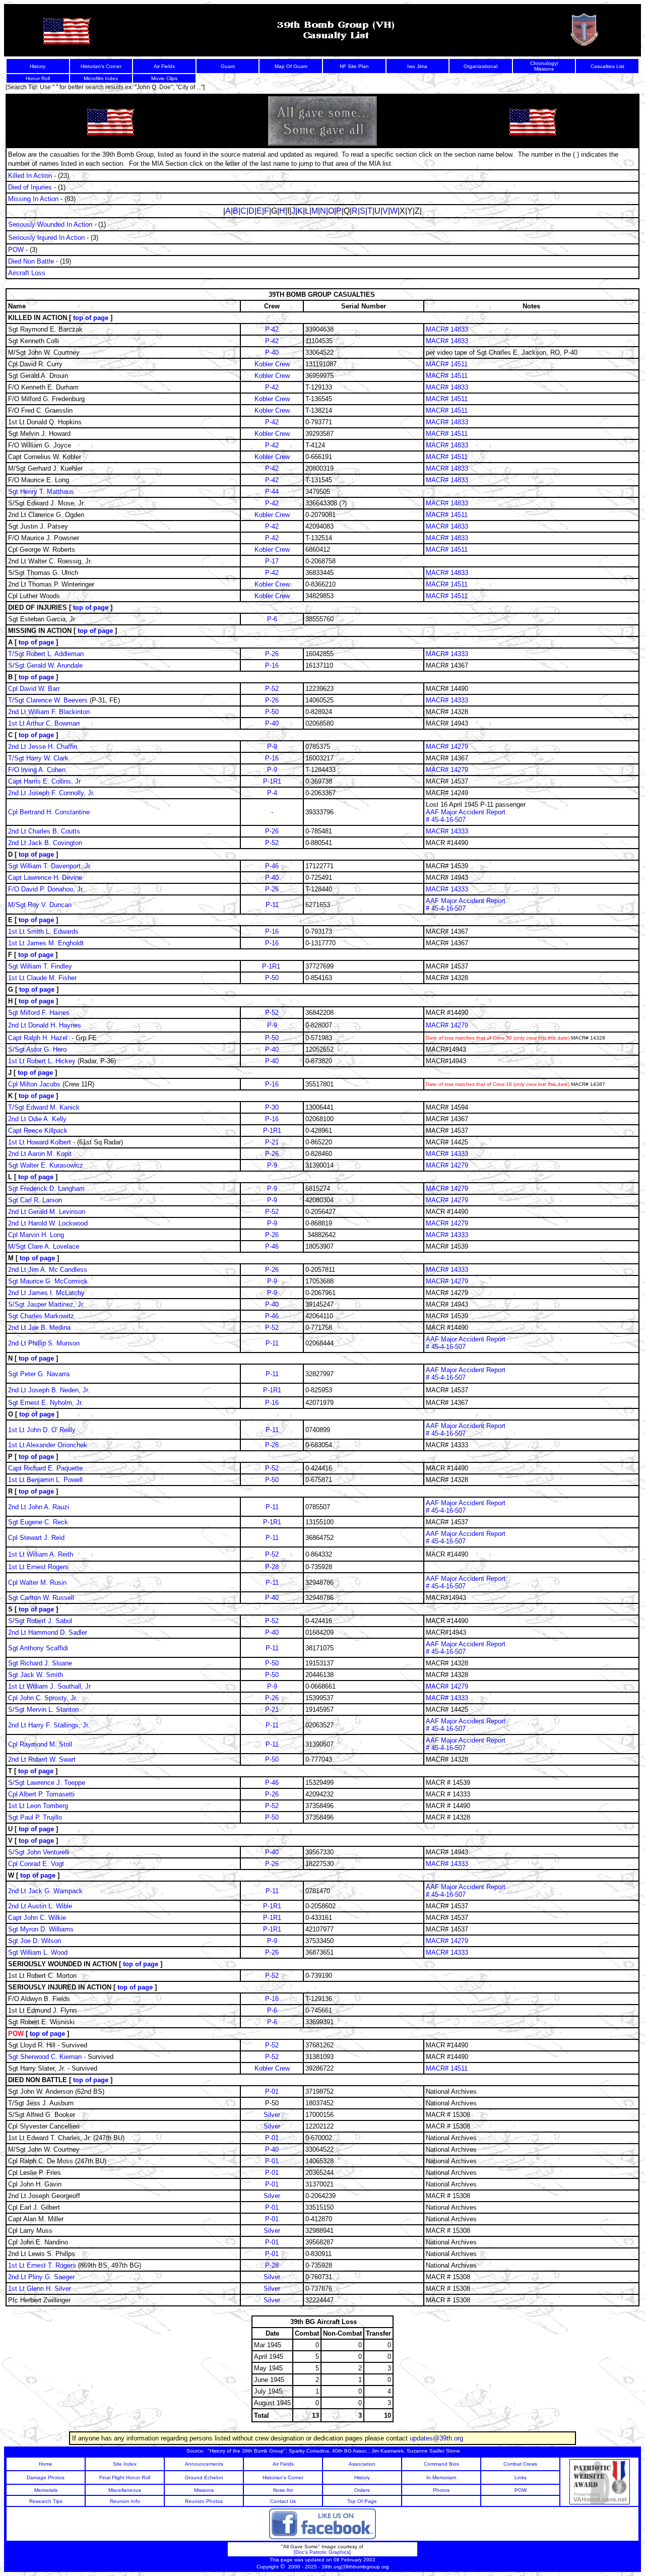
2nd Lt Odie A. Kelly (38, 1119)
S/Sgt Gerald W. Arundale (45, 665)
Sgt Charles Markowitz (42, 1316)
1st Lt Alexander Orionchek (48, 1445)
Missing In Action (33, 199)
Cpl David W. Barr (34, 689)
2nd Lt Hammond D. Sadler (48, 1632)
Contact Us (283, 2501)
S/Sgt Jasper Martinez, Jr (45, 1304)
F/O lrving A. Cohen (37, 770)
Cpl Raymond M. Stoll (40, 1744)
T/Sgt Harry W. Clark (38, 758)
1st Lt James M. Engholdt (46, 943)
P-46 (272, 866)
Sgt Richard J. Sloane (40, 1663)
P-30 (272, 1107)
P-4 (272, 793)
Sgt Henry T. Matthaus (41, 492)
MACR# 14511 (447, 364)
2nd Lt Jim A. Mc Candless (49, 1270)
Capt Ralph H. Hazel (38, 1038)
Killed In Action (30, 176)
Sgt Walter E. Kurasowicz (46, 1165)
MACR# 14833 (447, 329)
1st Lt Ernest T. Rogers (42, 2265)
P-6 (272, 619)
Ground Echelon (204, 2477)
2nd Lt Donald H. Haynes (45, 1025)
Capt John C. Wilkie (37, 1918)
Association (362, 2464)
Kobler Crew (272, 364)
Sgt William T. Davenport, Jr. (50, 866)
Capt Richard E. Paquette (45, 1468)
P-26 (272, 654)
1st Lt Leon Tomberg (39, 1806)
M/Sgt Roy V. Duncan (40, 905)
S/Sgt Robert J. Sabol (40, 1621)
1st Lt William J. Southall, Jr (49, 1686)
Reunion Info (125, 2501)
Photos (441, 2490)
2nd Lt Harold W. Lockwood (48, 1223)
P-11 (272, 905)
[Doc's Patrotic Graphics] (322, 2552)
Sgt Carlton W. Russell (41, 1598)
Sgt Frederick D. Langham (46, 1188)
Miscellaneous (125, 2490)
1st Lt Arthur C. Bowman (44, 723)
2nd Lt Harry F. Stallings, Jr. (49, 1725)
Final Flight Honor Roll (125, 2477)
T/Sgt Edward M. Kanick (44, 1107)
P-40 (272, 352)
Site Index (125, 2464)
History (362, 2477)
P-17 (272, 561)
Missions (204, 2490)
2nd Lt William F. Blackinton (49, 712)
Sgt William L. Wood (39, 1952)
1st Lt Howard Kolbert (40, 1142)
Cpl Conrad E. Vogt (36, 1864)
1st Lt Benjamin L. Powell (45, 1480)
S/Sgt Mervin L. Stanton (43, 1710)
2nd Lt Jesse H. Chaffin (43, 747)
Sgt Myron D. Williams (42, 1929)
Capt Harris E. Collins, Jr (44, 781)
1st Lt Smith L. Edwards (43, 931)
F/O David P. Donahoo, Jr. (46, 889)
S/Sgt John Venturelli (39, 1852)
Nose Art (283, 2490)
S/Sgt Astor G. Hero (37, 1049)
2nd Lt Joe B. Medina (39, 1328)
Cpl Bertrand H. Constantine (49, 812)
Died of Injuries (30, 187)
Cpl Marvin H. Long (36, 1235)
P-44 (272, 492)
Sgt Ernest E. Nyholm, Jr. (46, 1403)
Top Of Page (362, 2501)
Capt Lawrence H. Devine (45, 878)
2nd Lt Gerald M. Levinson (47, 1212)
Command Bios (441, 2464)
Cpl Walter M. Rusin (37, 1583)
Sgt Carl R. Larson (35, 1200)
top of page (91, 318)
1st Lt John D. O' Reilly (42, 1430)
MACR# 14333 (447, 654)
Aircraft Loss (27, 273)
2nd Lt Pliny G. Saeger (41, 2277)
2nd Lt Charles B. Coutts (44, 831)
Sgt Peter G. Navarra (39, 1374)
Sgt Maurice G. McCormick (48, 1281)
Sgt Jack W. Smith (37, 1675)
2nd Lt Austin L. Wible (40, 1906)
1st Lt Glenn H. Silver (40, 2289)
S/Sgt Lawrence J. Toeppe (47, 1783)
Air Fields (283, 2464)
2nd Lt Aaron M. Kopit (40, 1154)
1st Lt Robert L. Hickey (42, 1061)
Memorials (46, 2490)
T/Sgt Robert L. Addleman (46, 654)
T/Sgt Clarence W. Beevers (48, 700)
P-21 (272, 1142)
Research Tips (46, 2501)
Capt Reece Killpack (38, 1131)
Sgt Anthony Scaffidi (38, 1648)
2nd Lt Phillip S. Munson (44, 1343)
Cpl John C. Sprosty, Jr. (43, 1698)
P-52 (272, 689)
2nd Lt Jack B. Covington (45, 843)
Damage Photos (46, 2477)
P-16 (272, 665)
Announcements (204, 2464)
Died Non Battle (31, 261)
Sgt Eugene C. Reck (38, 1522)
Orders (362, 2490)
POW (16, 250)
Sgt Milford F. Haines (39, 1013)
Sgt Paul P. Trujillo (36, 1817)
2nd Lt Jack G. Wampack (45, 1891)
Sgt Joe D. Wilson (36, 1941)
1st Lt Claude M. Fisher (42, 978)
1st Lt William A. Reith (41, 1554)
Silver (272, 2115)
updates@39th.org (436, 2438)
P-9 (272, 747)
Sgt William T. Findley (41, 966)
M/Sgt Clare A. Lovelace (44, 1246)
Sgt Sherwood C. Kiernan (46, 2057)
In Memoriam (441, 2477)
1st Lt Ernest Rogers (38, 1567)
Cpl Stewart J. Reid (36, 1538)
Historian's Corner (283, 2477)
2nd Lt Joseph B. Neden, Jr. (49, 1390)
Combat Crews (520, 2464)
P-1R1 (272, 781)
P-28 (272, 1567)
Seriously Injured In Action (46, 238)
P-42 (272, 329)
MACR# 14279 (447, 747)
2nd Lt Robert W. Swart (42, 1759)
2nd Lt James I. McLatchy (46, 1293)
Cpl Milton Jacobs (35, 1084)
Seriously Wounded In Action (50, 224)
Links (521, 2477)
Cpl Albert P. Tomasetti (42, 1794)
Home (46, 2464)
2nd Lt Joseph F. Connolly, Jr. (51, 793)
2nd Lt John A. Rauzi (39, 1507)
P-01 (272, 2091)
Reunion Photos (204, 2501)
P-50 (272, 712)
